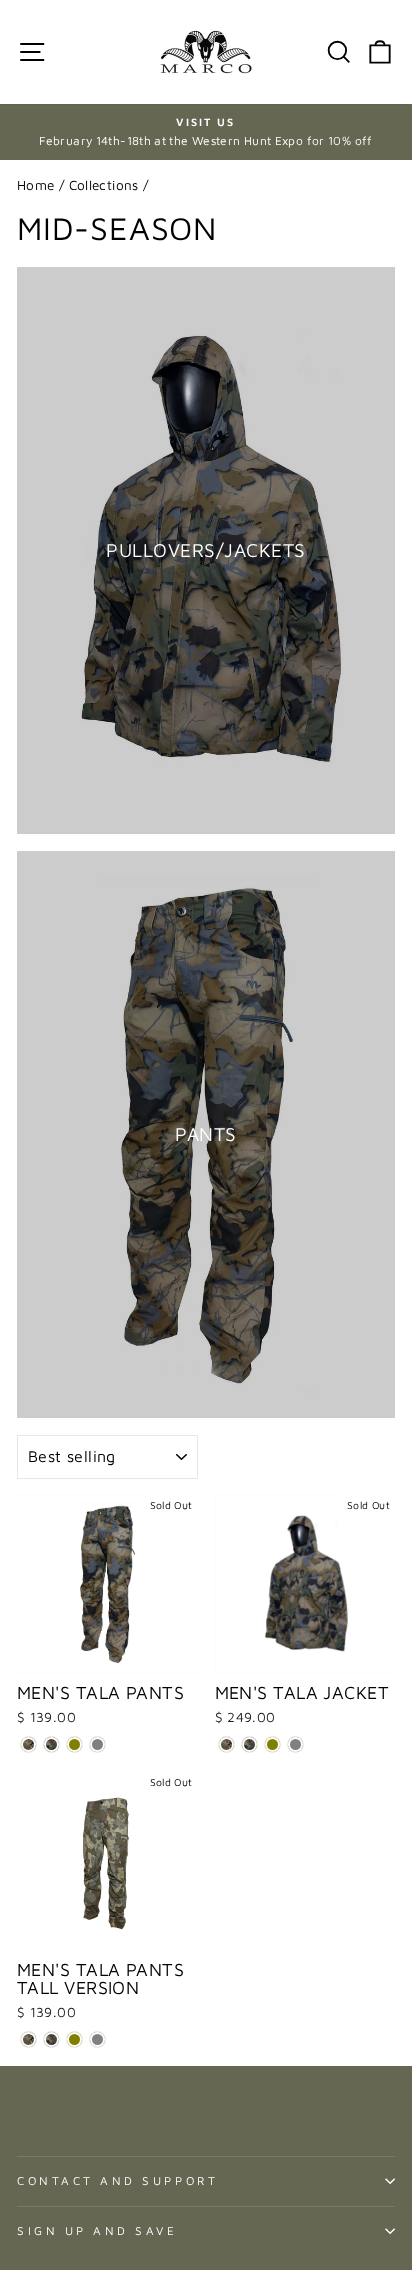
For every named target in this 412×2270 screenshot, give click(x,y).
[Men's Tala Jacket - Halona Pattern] (226, 1744)
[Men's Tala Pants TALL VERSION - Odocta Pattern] (51, 2039)
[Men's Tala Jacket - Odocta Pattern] (249, 1744)
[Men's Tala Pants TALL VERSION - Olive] (74, 2039)
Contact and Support (117, 2180)
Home (35, 185)
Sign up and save (97, 2230)
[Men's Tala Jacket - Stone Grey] (295, 1744)
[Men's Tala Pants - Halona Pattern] (28, 1744)
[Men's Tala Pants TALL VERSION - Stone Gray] (97, 2039)
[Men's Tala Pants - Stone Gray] (97, 1744)
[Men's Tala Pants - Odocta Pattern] (51, 1744)
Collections (104, 185)
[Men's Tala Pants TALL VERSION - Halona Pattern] (28, 2039)
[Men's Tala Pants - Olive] (74, 1744)
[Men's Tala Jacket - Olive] (272, 1744)
